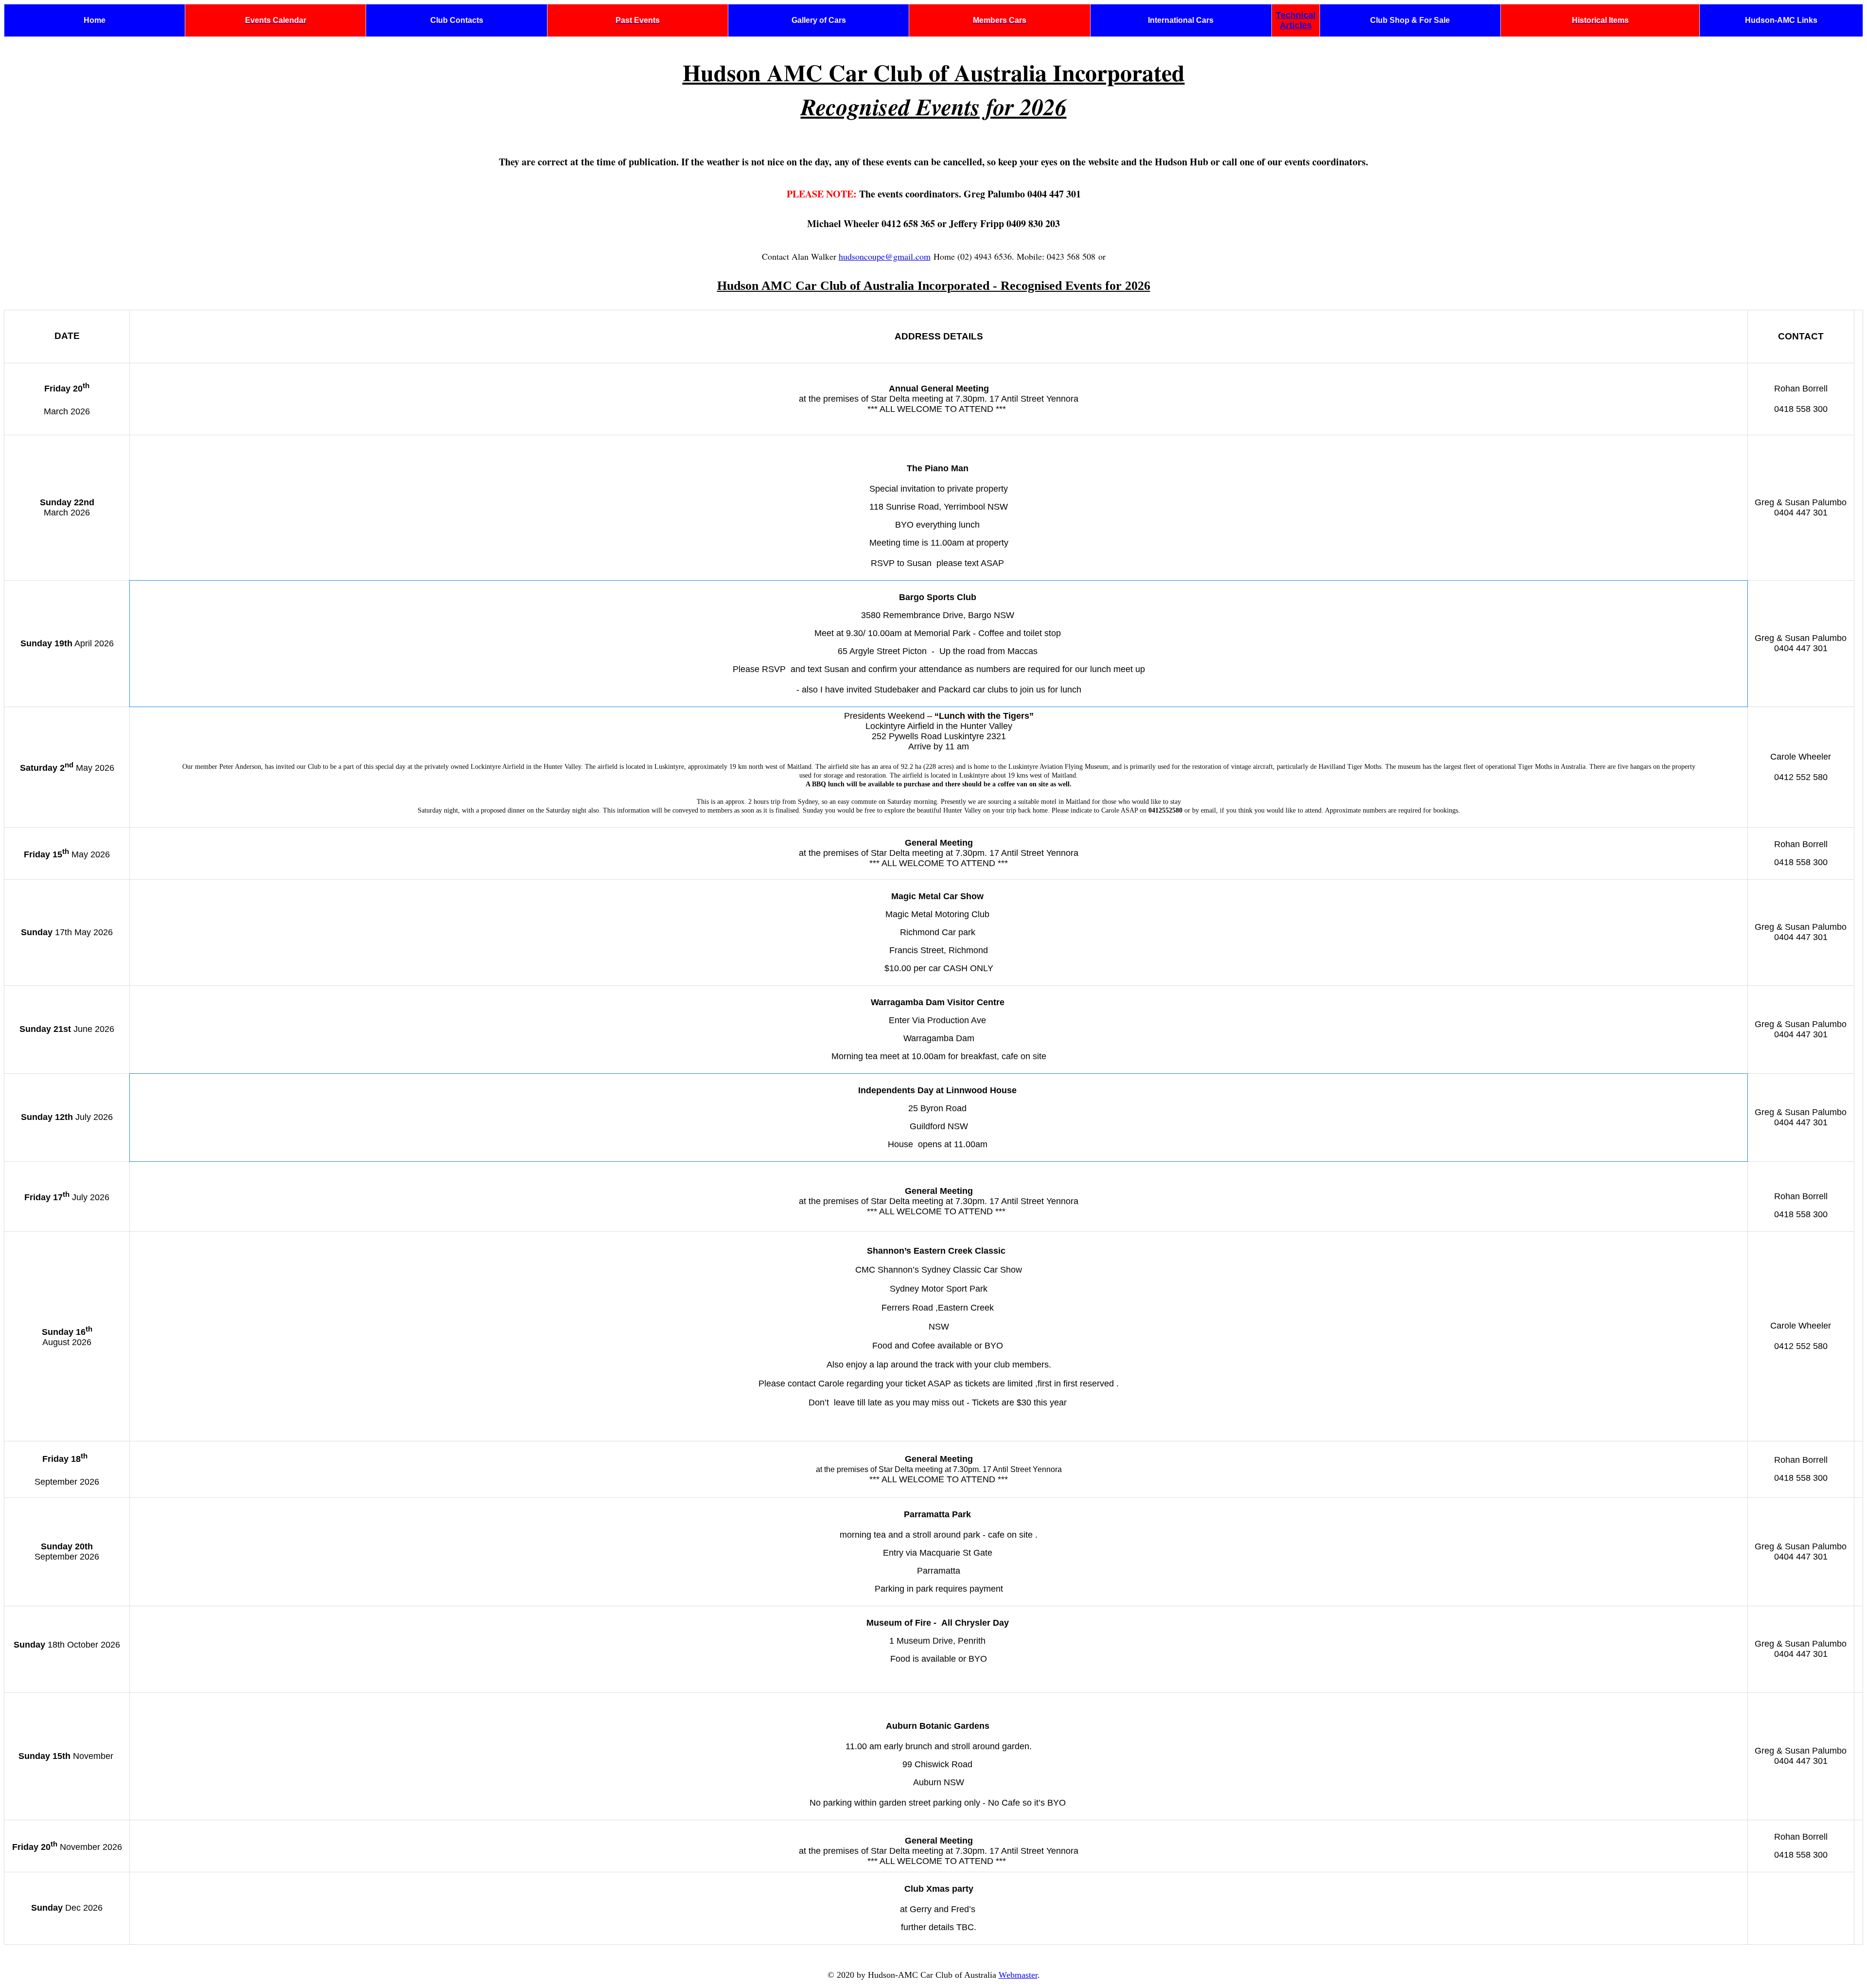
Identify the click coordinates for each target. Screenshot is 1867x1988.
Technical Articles (1296, 20)
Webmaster (1018, 1975)
